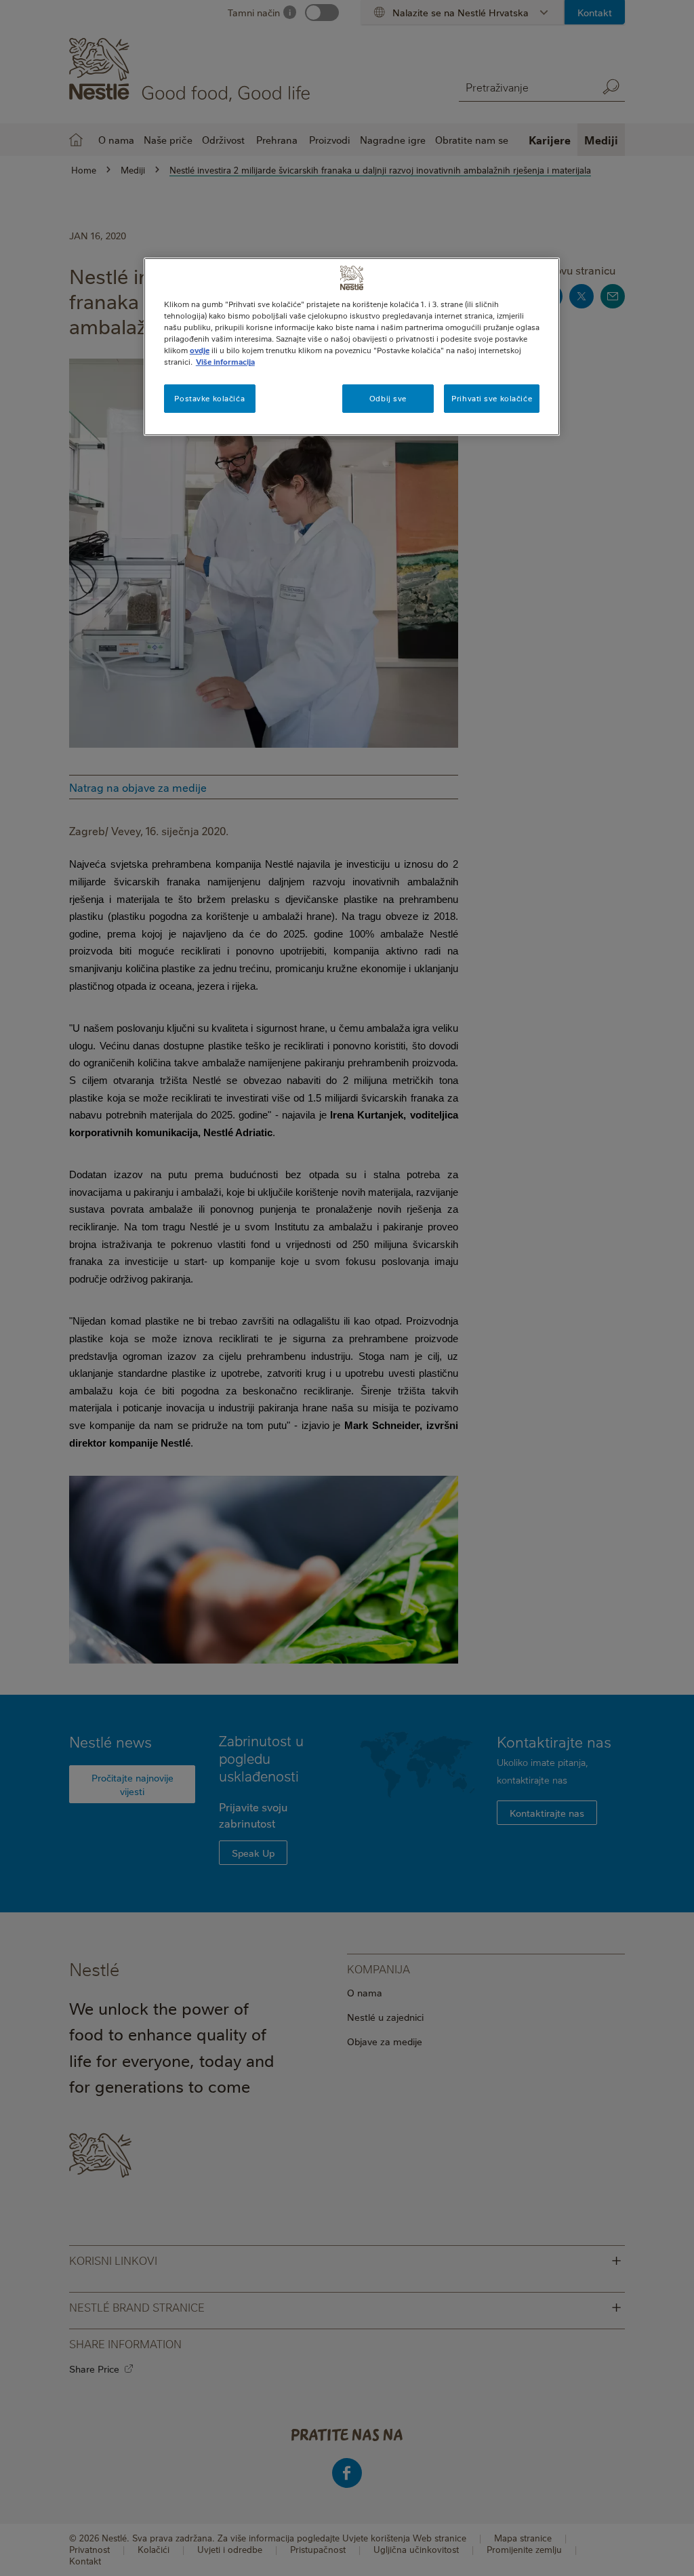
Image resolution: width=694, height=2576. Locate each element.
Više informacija (225, 362)
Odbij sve (388, 398)
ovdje (200, 350)
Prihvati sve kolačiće (492, 398)
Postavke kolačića (209, 398)
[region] (352, 347)
